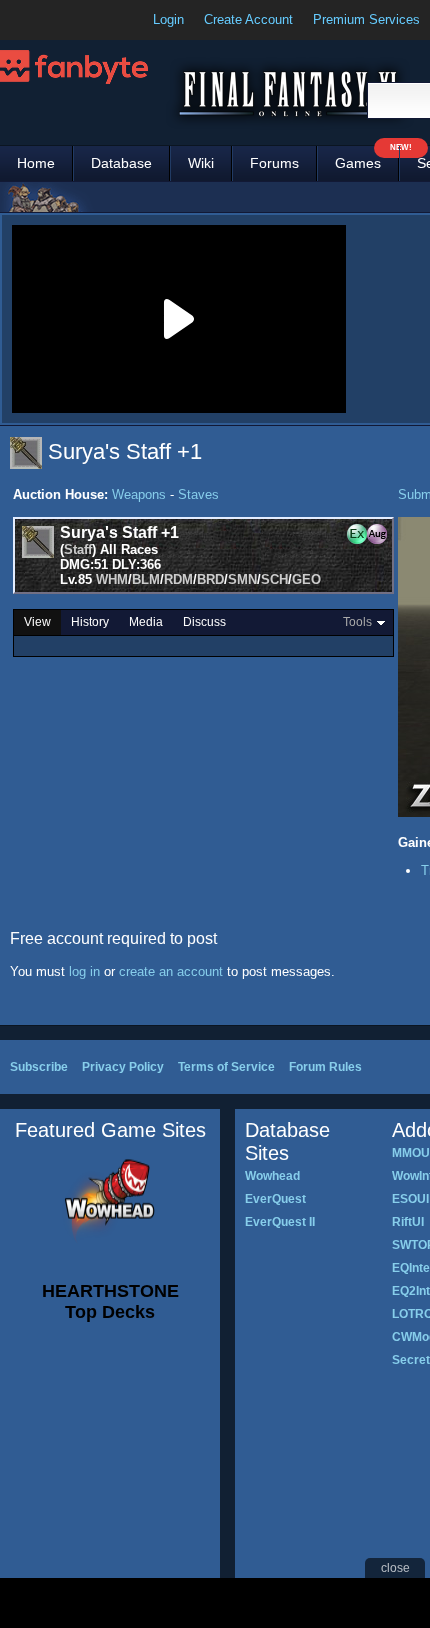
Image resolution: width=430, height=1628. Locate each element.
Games (367, 158)
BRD (210, 579)
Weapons (139, 494)
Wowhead (272, 1176)
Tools (357, 622)
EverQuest (275, 1199)
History (90, 622)
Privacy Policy (123, 1067)
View (37, 622)
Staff (78, 549)
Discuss (204, 622)
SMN (242, 579)
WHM (112, 579)
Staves (198, 494)
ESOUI (410, 1199)
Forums (274, 163)
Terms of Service (226, 1067)
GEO (306, 579)
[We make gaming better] (64, 20)
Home (36, 163)
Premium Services (366, 19)
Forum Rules (325, 1067)
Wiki (201, 163)
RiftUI (408, 1222)
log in (84, 971)
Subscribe (39, 1067)
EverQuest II (280, 1222)
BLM (146, 579)
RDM (178, 579)
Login (168, 19)
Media (146, 622)
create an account (171, 971)
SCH (274, 579)
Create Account (248, 19)
